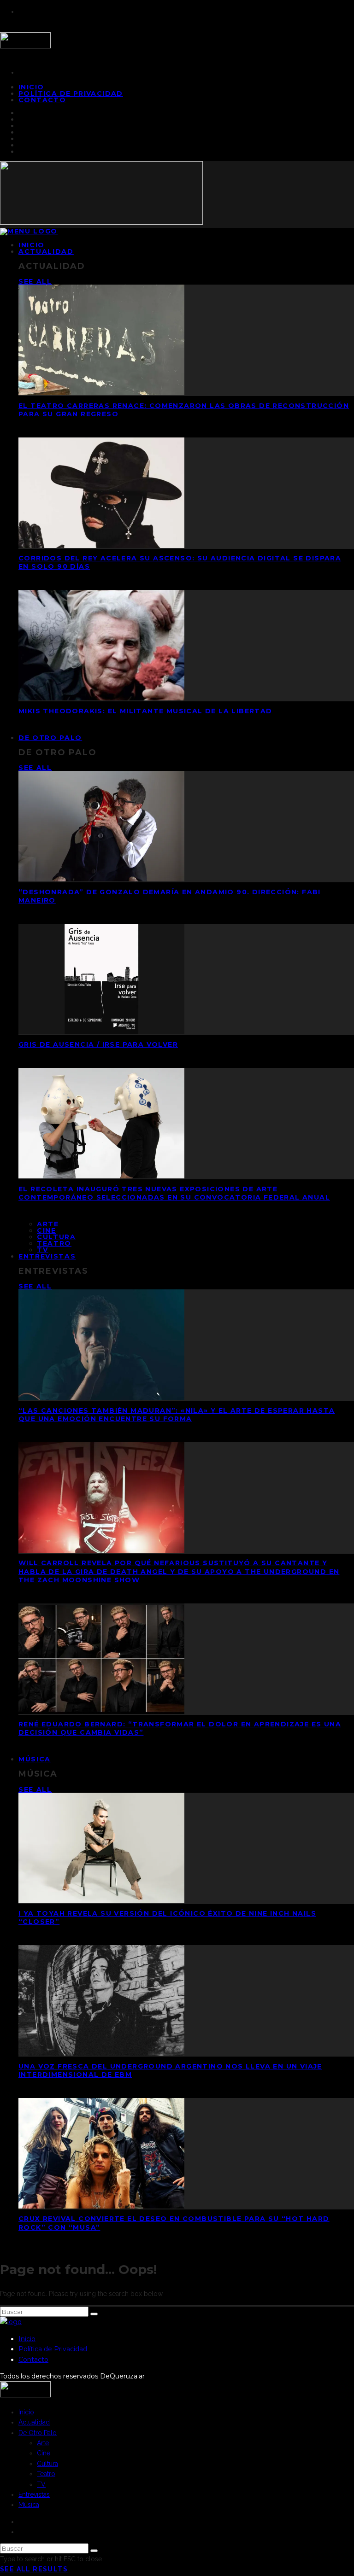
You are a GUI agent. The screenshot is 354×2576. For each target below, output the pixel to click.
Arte (48, 1224)
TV (41, 2484)
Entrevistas (47, 1256)
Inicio (27, 2339)
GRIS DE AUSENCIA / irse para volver (98, 1044)
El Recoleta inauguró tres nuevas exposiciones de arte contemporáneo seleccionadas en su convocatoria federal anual (174, 1193)
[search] (94, 2314)
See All (35, 281)
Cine (47, 1230)
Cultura (56, 1237)
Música (35, 1759)
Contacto (42, 100)
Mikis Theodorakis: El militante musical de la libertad (145, 711)
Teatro (54, 1243)
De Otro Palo (50, 738)
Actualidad (46, 251)
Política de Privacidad (71, 93)
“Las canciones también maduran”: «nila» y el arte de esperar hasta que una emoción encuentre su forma (177, 1415)
